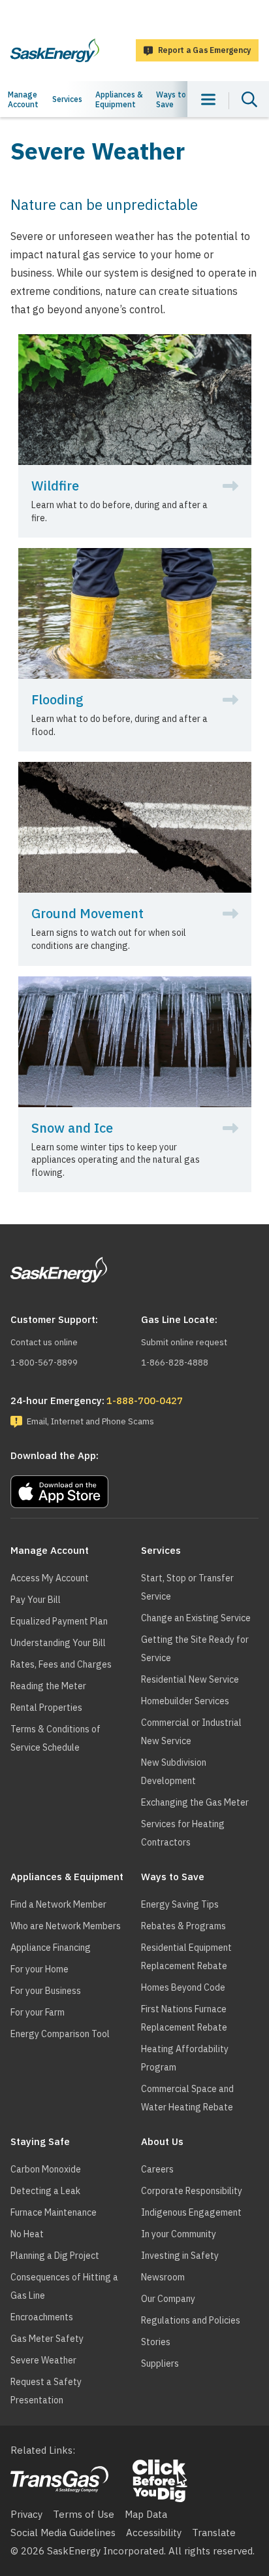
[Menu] (208, 99)
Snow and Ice (72, 1128)
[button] (134, 1488)
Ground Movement (87, 914)
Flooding (57, 700)
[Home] (55, 50)
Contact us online (44, 1342)
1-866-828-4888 (175, 1363)
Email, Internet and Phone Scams (90, 1421)
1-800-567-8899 (44, 1363)
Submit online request (184, 1342)
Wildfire (55, 486)
